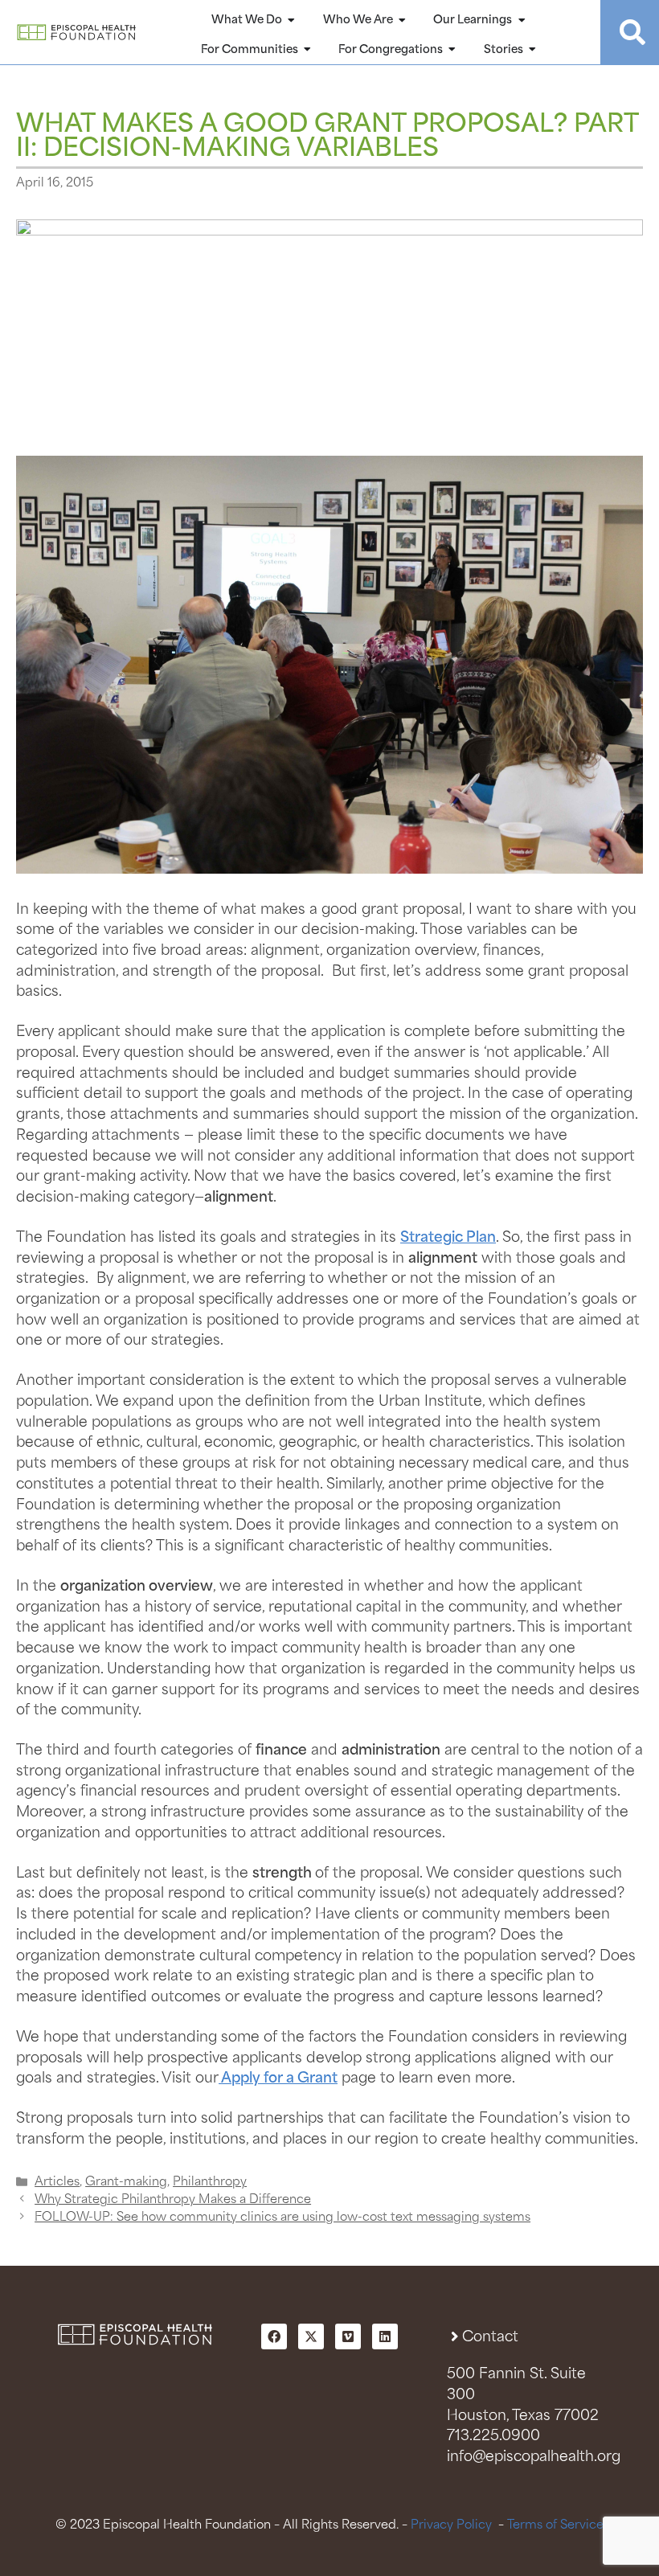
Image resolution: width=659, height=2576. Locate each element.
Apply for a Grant (278, 2078)
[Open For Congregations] (452, 50)
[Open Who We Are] (403, 20)
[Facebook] (274, 2336)
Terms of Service (555, 2525)
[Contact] (454, 2336)
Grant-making (126, 2182)
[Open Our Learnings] (522, 20)
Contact (490, 2337)
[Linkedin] (385, 2336)
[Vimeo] (348, 2336)
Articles (57, 2182)
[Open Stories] (533, 50)
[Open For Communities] (308, 50)
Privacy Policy (451, 2525)
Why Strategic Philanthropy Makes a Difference (173, 2199)
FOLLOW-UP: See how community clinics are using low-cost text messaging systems (282, 2217)
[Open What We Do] (292, 20)
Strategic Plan (448, 1238)
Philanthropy (210, 2182)
